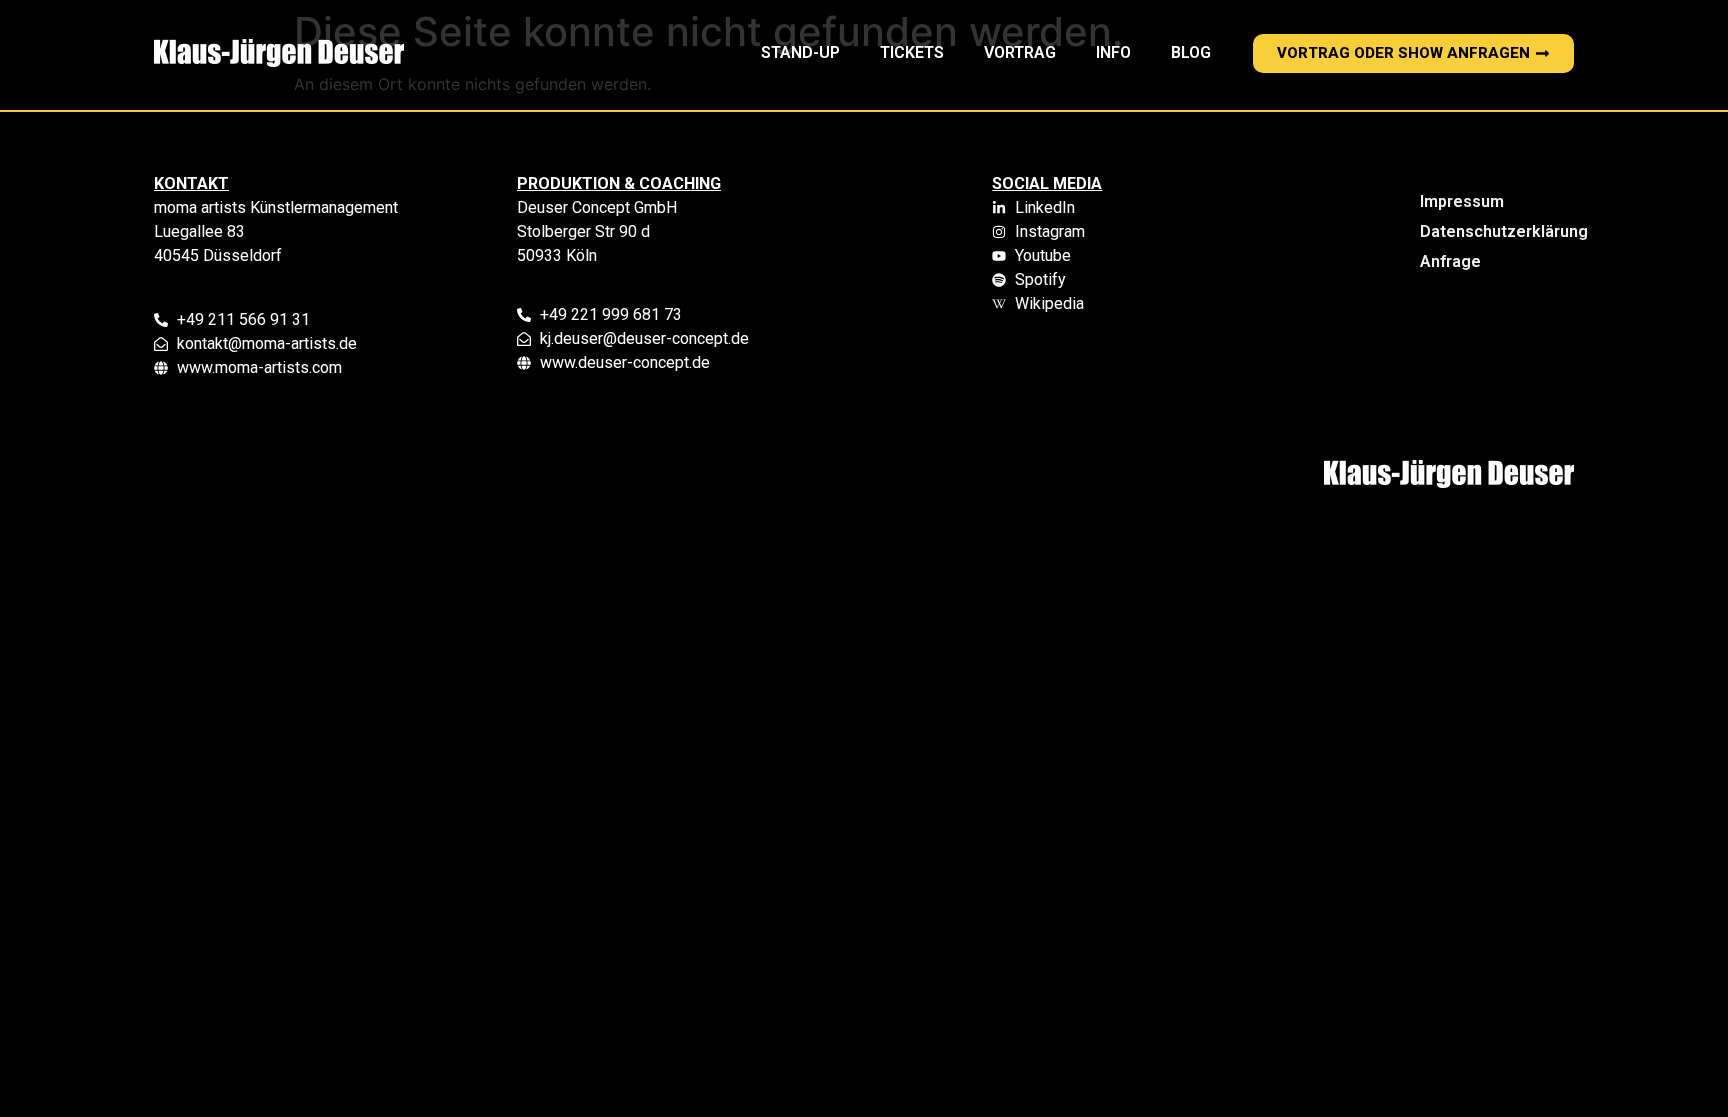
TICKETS (912, 52)
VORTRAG (1020, 52)
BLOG (1191, 52)
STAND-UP (800, 52)
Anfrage (1450, 261)
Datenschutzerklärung (1489, 231)
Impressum (1462, 201)
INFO (1113, 52)
